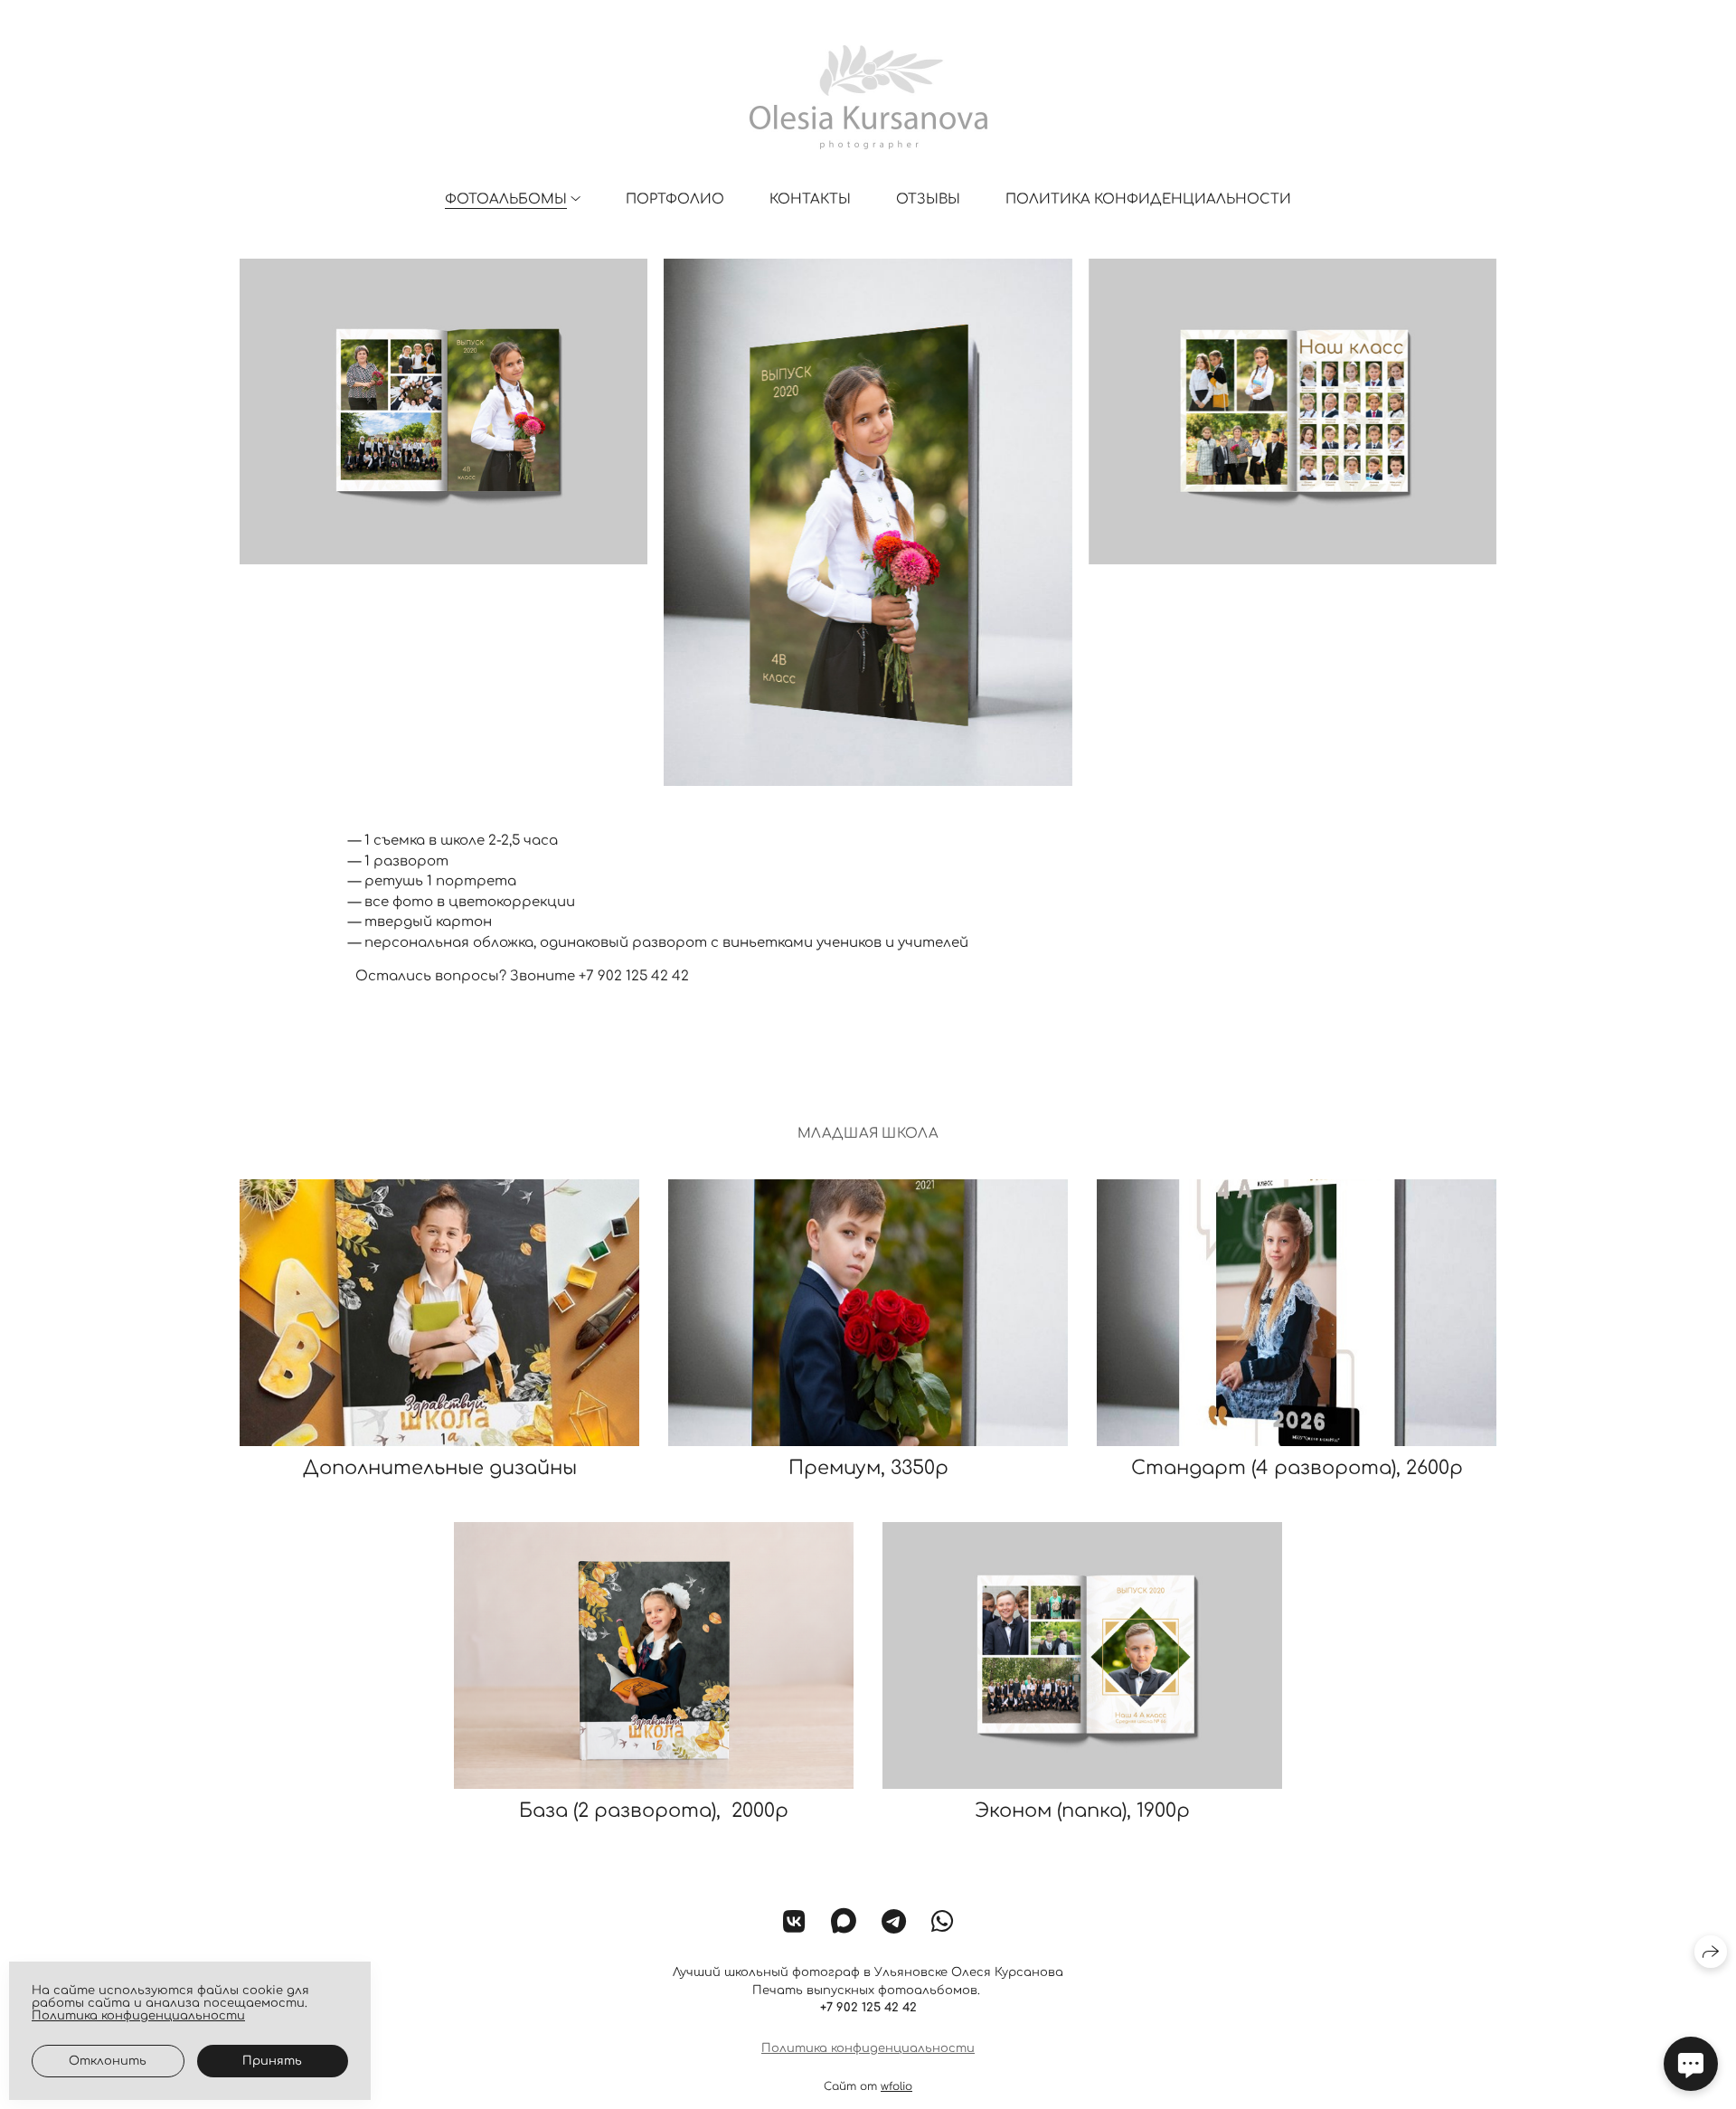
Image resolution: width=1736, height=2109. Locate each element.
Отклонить (108, 2061)
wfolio (896, 2086)
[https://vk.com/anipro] (794, 1923)
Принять (272, 2061)
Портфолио (675, 199)
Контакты (810, 199)
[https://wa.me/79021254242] (943, 1923)
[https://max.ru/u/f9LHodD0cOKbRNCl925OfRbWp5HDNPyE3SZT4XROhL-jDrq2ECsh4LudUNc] (844, 1923)
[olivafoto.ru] (868, 97)
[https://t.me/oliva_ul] (894, 1923)
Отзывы (928, 199)
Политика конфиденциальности (1148, 199)
